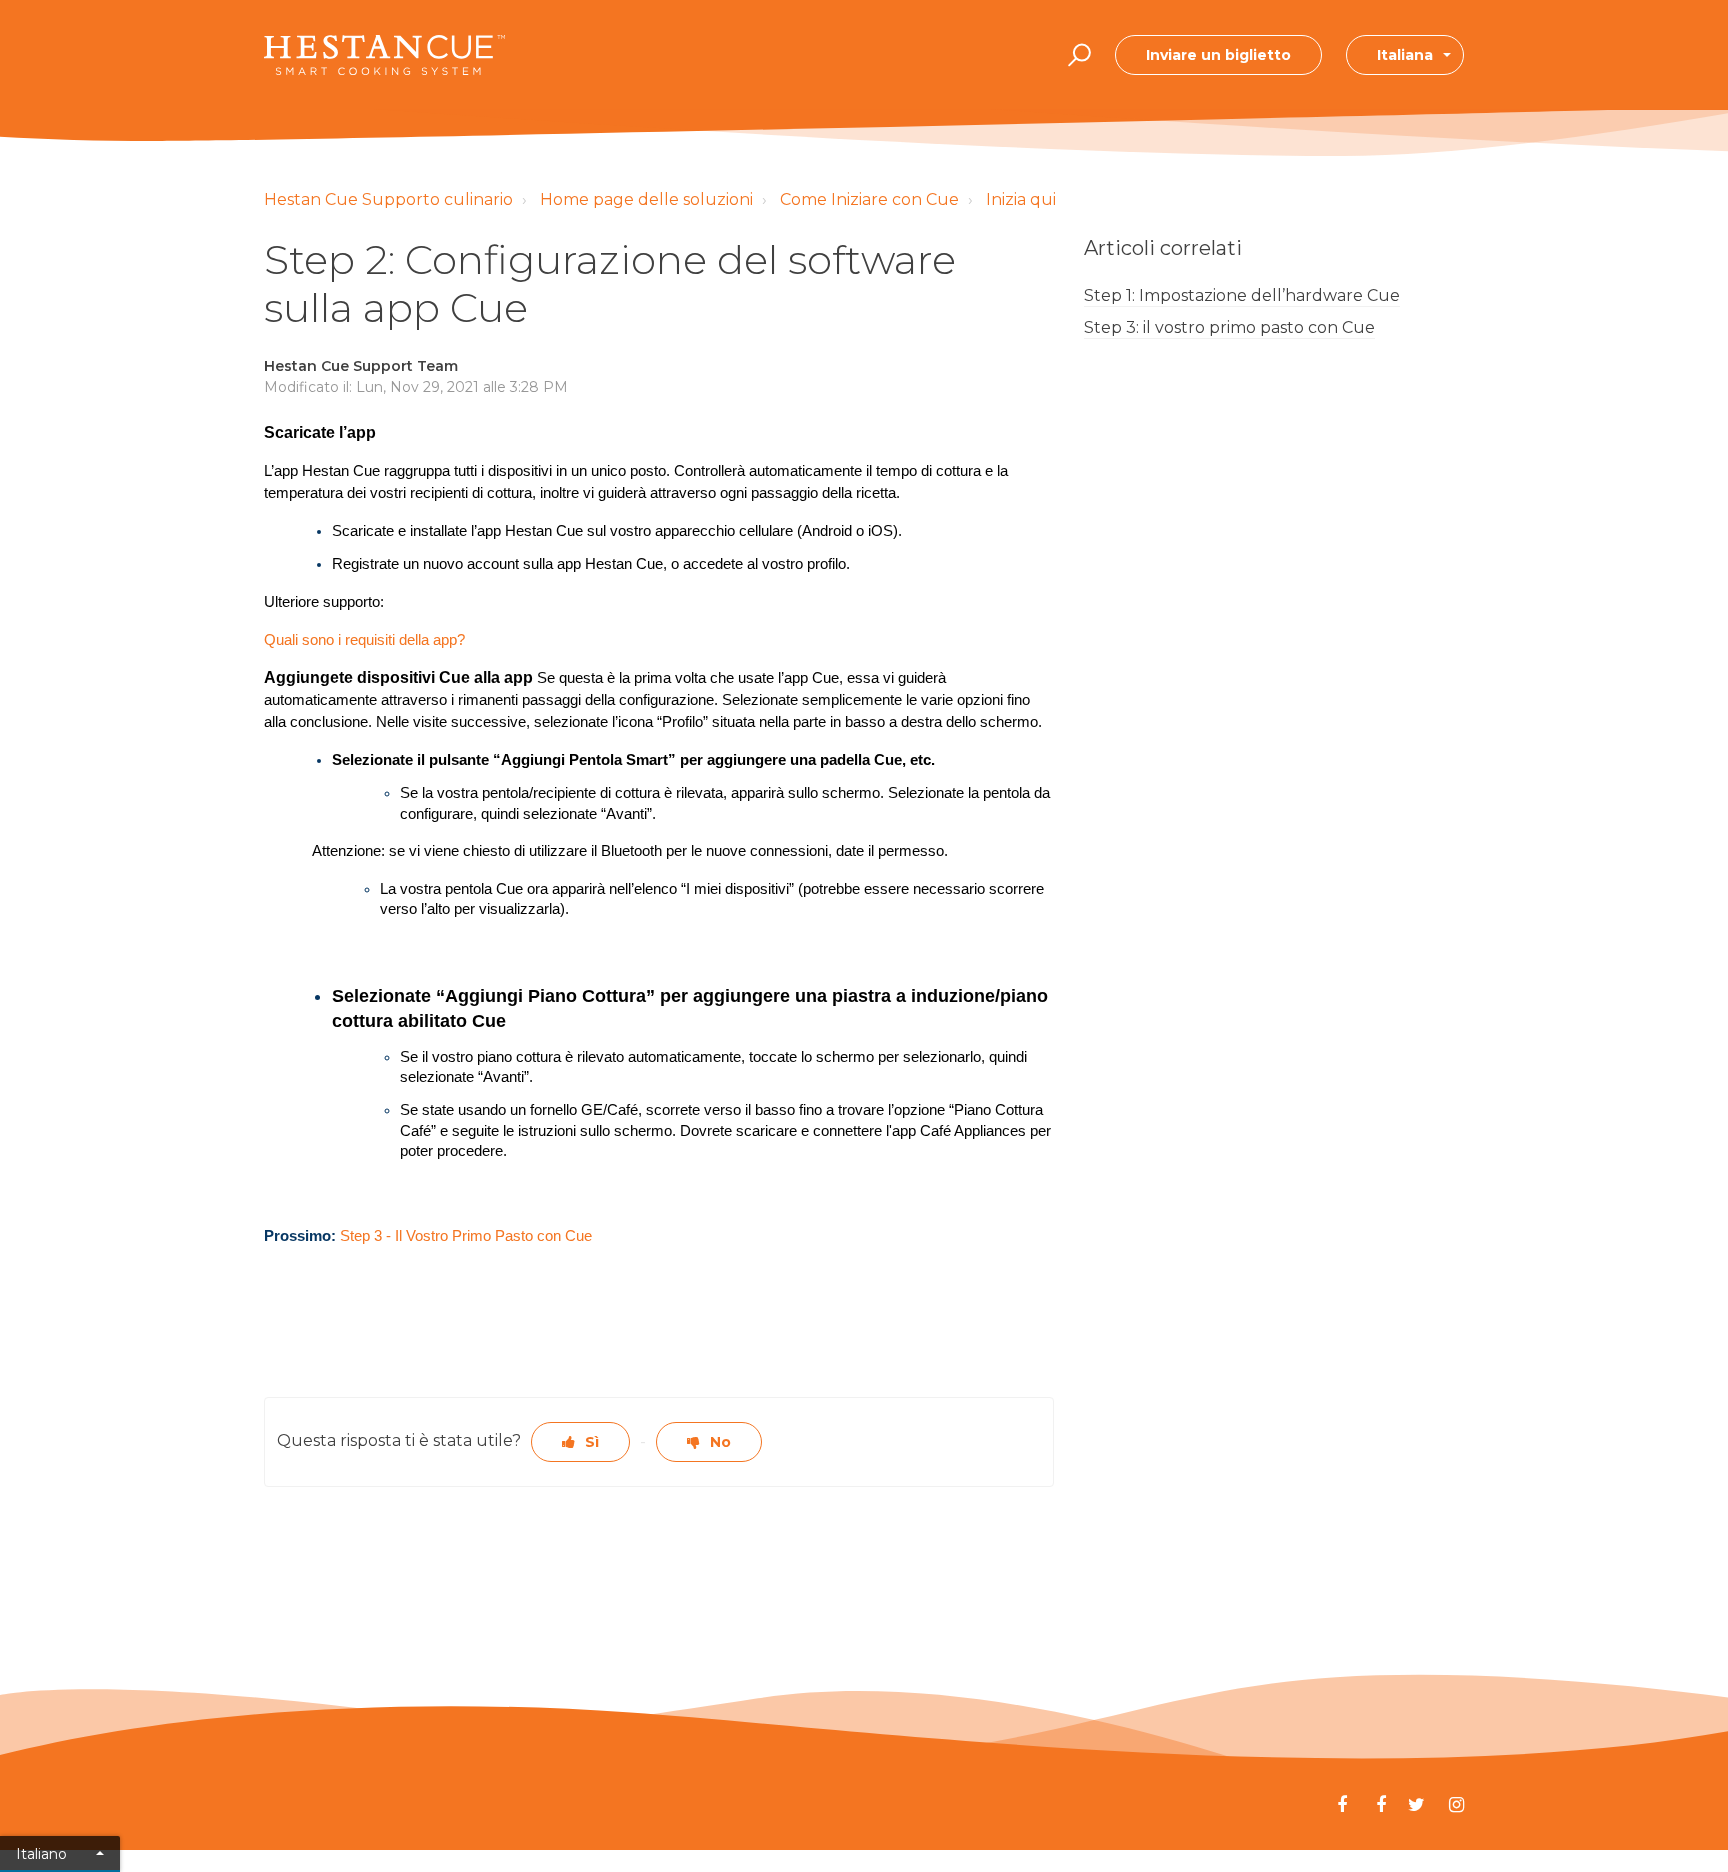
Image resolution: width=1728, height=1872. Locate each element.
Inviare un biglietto (1218, 55)
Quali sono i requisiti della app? (364, 640)
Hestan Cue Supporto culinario (388, 199)
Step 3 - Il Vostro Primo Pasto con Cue (466, 1236)
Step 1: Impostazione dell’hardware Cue (1242, 295)
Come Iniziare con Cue (869, 199)
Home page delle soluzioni (646, 199)
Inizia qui (1021, 199)
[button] (1076, 55)
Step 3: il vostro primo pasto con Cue (1229, 327)
